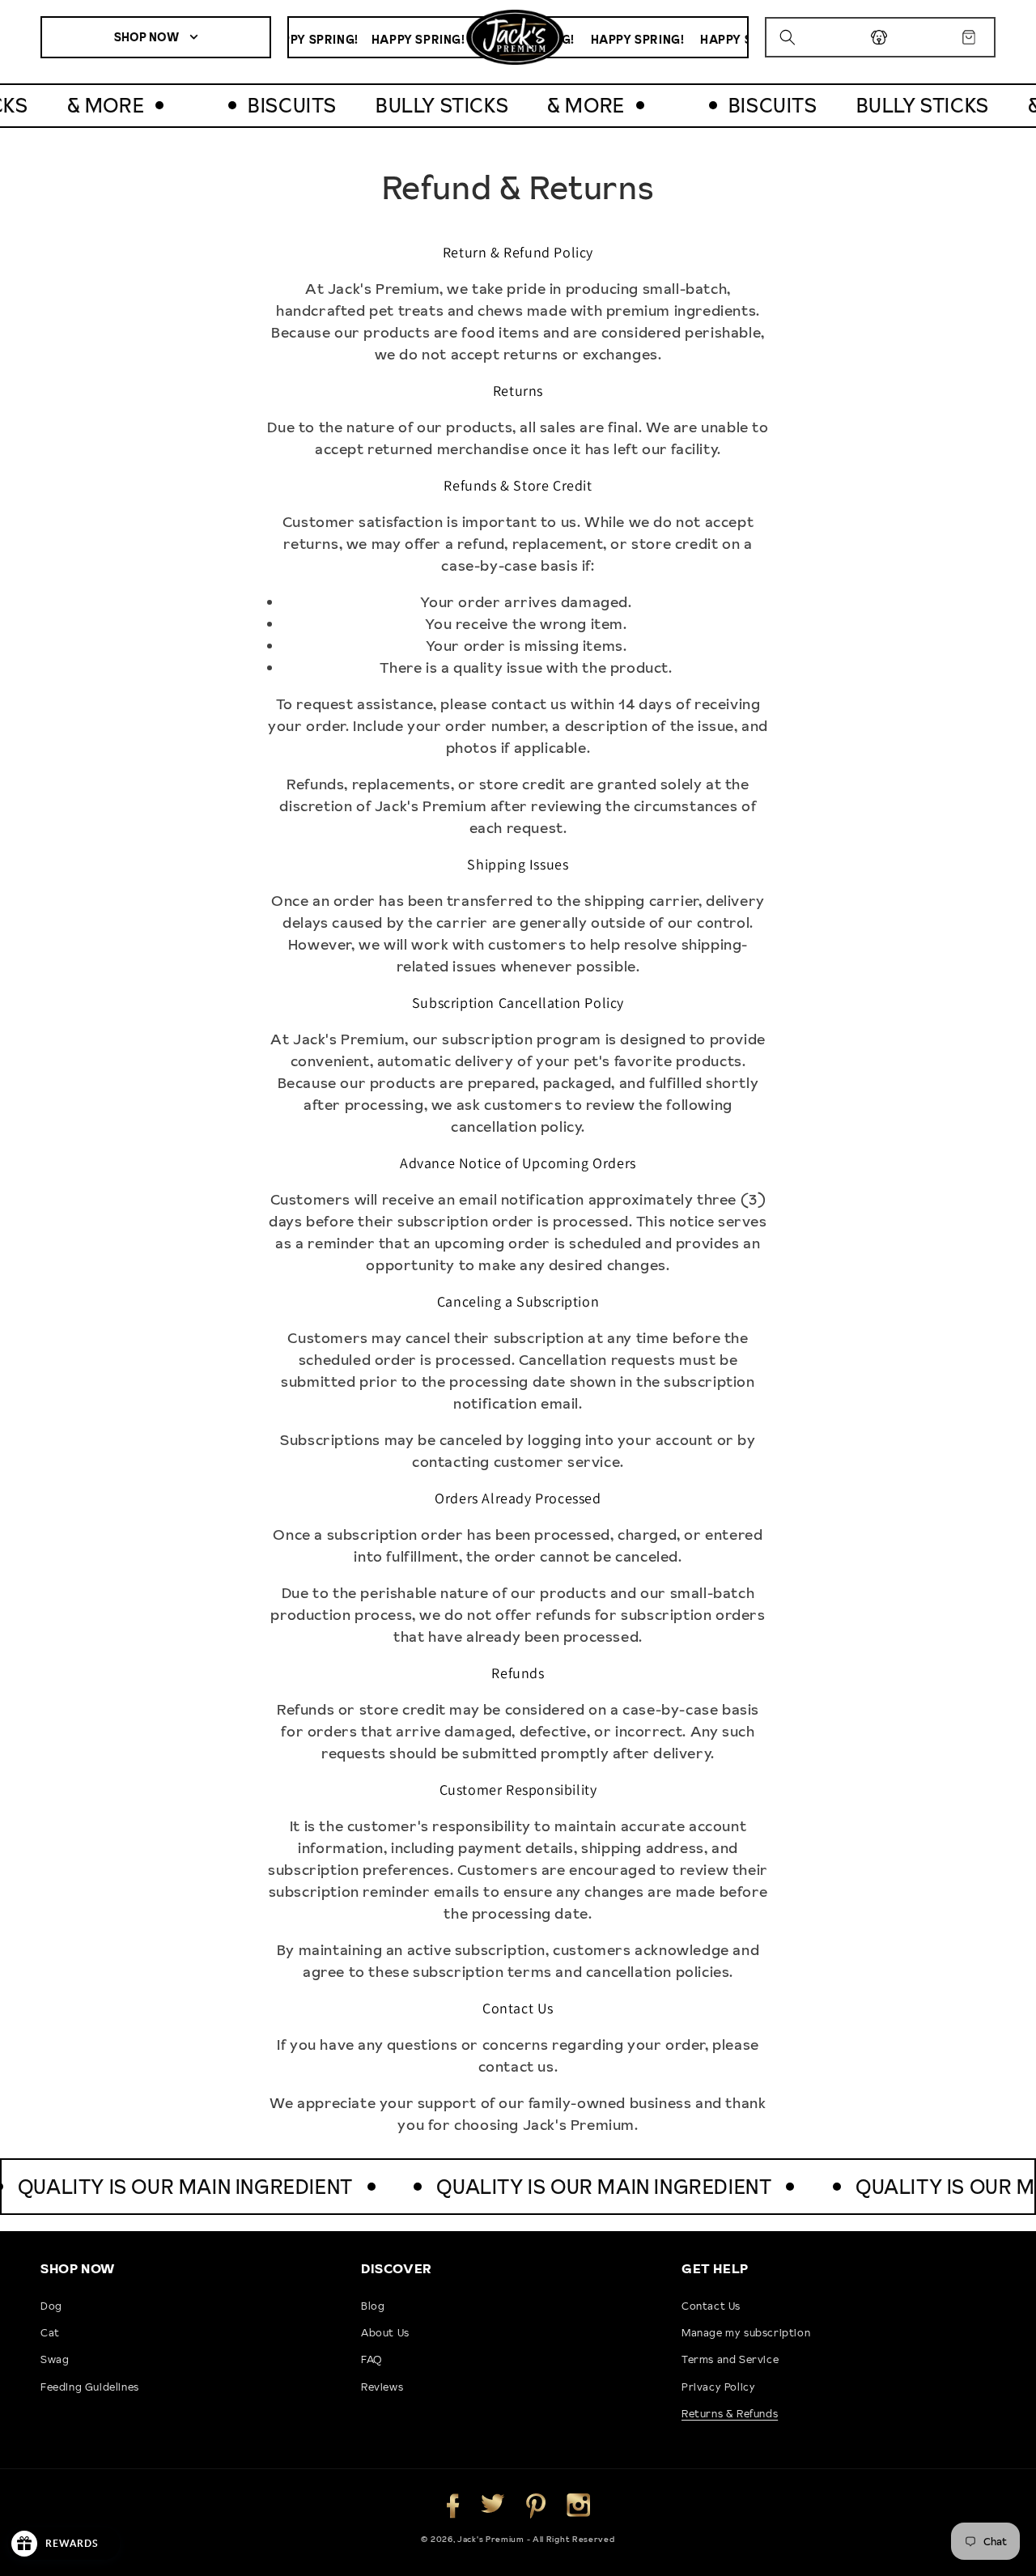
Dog (51, 2306)
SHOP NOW (148, 37)
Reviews (382, 2387)
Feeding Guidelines (90, 2387)
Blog (373, 2306)
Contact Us (711, 2306)
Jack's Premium (492, 2539)
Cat (50, 2332)
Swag (55, 2359)
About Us (385, 2332)
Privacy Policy (718, 2387)
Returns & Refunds (730, 2413)
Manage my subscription (746, 2332)
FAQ (372, 2359)
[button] (790, 37)
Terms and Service (730, 2359)
